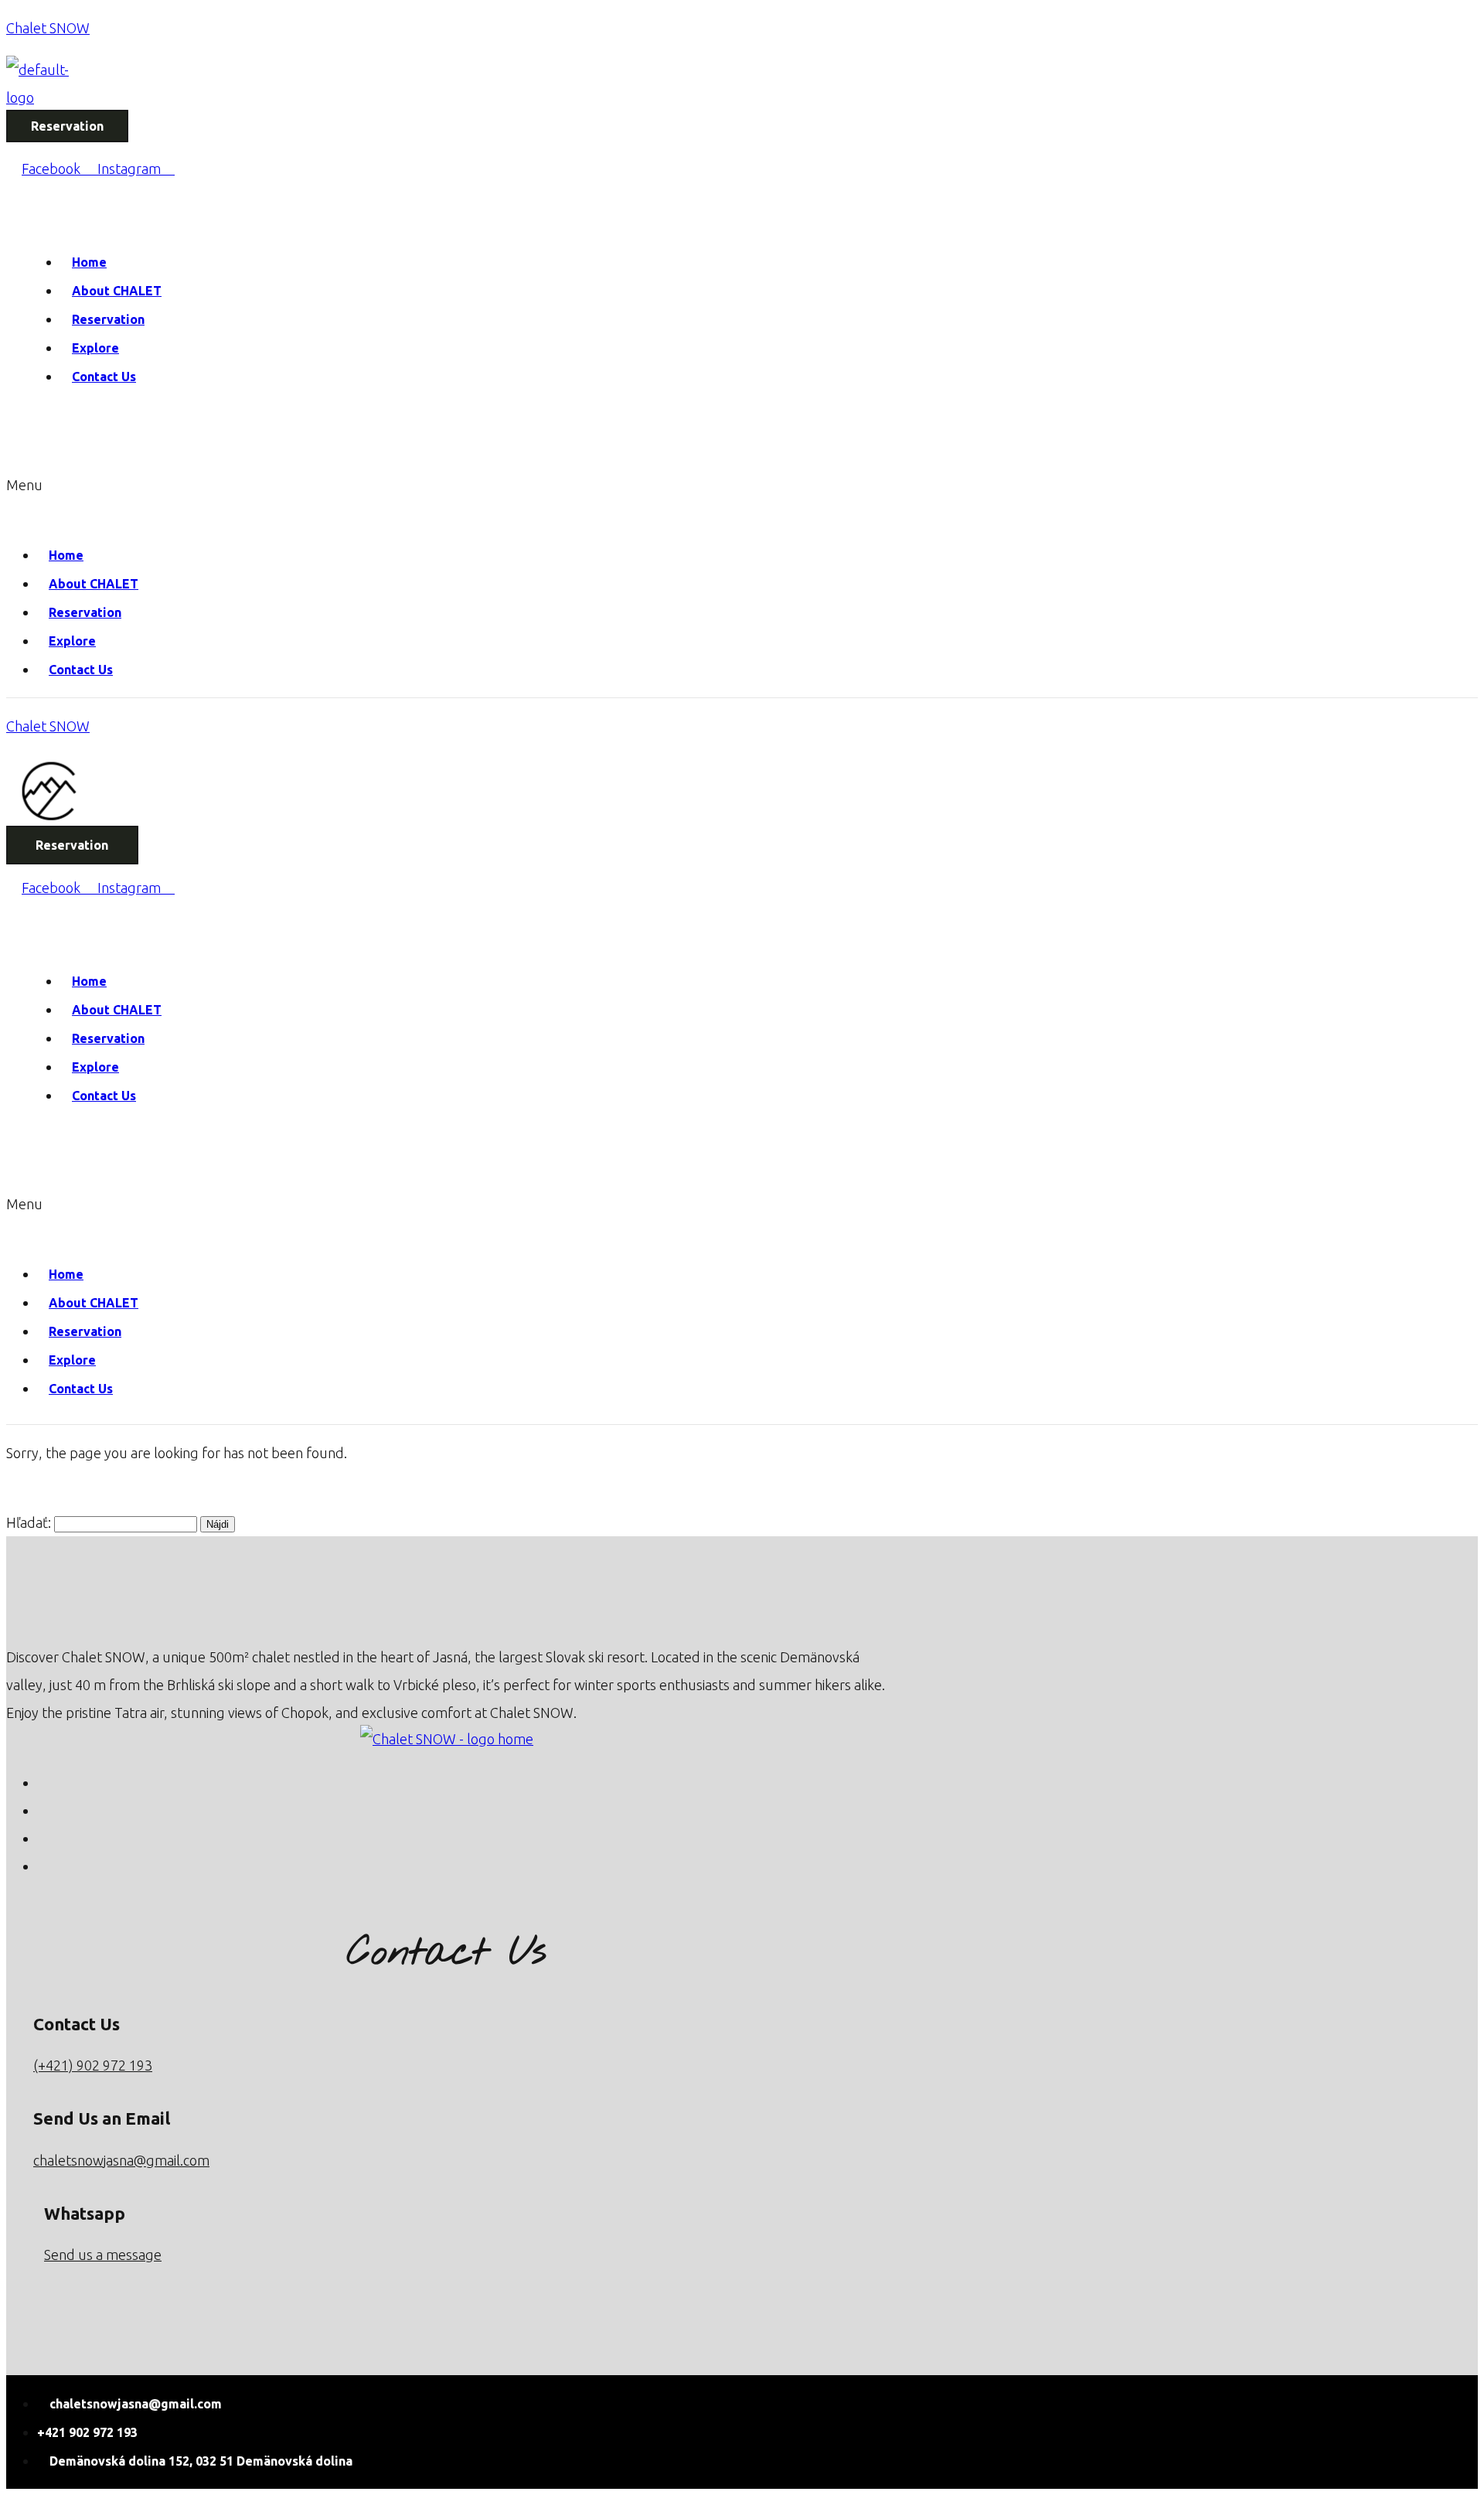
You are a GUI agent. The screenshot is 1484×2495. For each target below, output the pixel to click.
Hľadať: (29, 1522)
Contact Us (104, 377)
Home (89, 262)
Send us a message (103, 2255)
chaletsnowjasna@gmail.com (121, 2160)
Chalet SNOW (48, 28)
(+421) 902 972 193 (93, 2065)
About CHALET (117, 291)
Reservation (108, 319)
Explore (95, 348)
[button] (248, 499)
